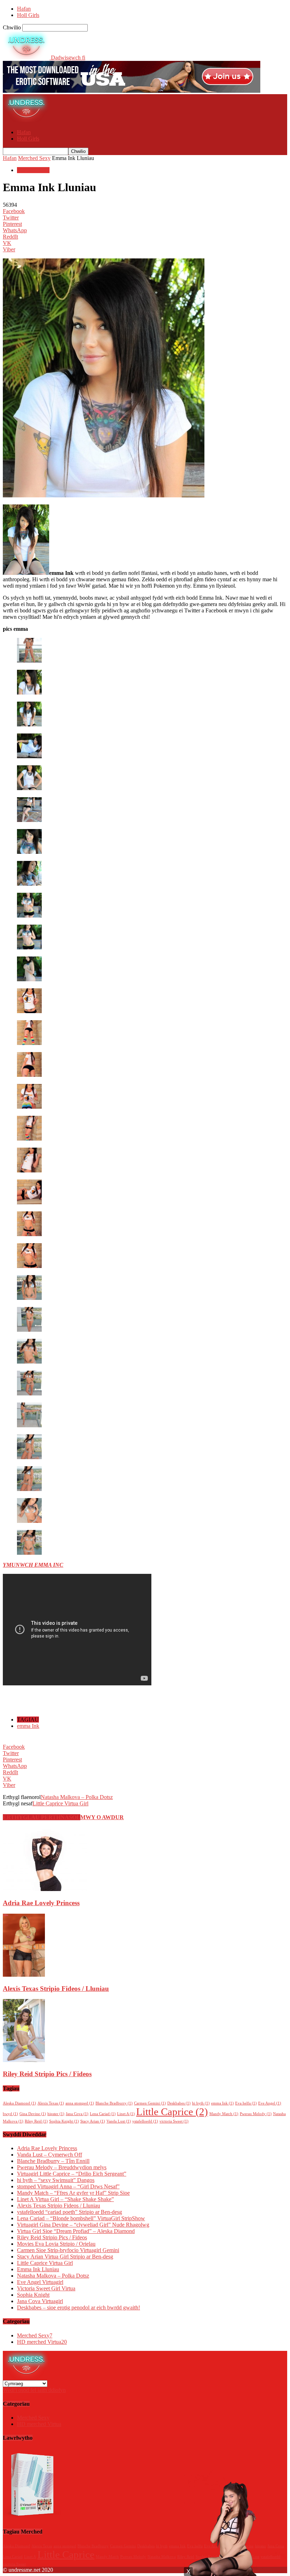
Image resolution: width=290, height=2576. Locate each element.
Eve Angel (270, 2103)
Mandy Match (224, 2114)
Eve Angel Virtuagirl (40, 2282)
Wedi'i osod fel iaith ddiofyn (34, 2390)
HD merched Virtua (42, 2342)
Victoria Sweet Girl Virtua (46, 2288)
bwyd (10, 2114)
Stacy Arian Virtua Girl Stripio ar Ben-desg (65, 2257)
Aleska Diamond (19, 2103)
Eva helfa (246, 2103)
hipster (56, 2114)
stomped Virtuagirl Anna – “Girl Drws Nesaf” (68, 2186)
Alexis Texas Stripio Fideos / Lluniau (56, 1989)
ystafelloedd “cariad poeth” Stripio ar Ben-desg (69, 2212)
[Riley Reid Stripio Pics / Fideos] (24, 2060)
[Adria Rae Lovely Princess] (45, 1889)
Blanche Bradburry (114, 2103)
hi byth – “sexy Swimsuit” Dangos (56, 2180)
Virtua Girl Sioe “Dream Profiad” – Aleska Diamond (76, 2231)
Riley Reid (36, 2121)
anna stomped (80, 2103)
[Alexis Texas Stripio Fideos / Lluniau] (24, 1975)
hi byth (201, 2103)
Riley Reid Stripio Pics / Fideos (47, 2074)
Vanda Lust (119, 2121)
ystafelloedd (145, 2121)
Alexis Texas (51, 2103)
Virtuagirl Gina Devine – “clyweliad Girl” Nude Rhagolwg (83, 2225)
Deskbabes (179, 2103)
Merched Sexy (34, 158)
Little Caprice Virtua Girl (60, 1803)
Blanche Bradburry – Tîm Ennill (53, 2161)
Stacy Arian (93, 2121)
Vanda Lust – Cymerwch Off (50, 2155)
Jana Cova (77, 2114)
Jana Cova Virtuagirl (40, 2301)
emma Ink (28, 1726)
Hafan (24, 9)
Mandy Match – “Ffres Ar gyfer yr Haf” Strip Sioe (73, 2193)
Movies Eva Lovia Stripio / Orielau (56, 2244)
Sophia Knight (64, 2121)
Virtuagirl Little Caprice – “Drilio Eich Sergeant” (72, 2174)
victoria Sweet (174, 2121)
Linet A (126, 2114)
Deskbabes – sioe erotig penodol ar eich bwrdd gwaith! (79, 2307)
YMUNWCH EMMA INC (33, 1565)
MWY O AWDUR (102, 1817)
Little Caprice (172, 2112)
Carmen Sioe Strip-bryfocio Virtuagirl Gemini (68, 2250)
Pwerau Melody (256, 2114)
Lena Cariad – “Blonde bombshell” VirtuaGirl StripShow (81, 2218)
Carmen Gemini (150, 2103)
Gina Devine (33, 2114)
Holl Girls (28, 15)
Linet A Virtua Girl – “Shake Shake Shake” (65, 2199)
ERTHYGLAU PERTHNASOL (42, 1817)
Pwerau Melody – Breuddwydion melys (62, 2167)
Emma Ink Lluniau (38, 2269)
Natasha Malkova (162, 2557)
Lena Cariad (103, 2114)
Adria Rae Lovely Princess (41, 1903)
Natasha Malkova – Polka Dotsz (77, 1797)
